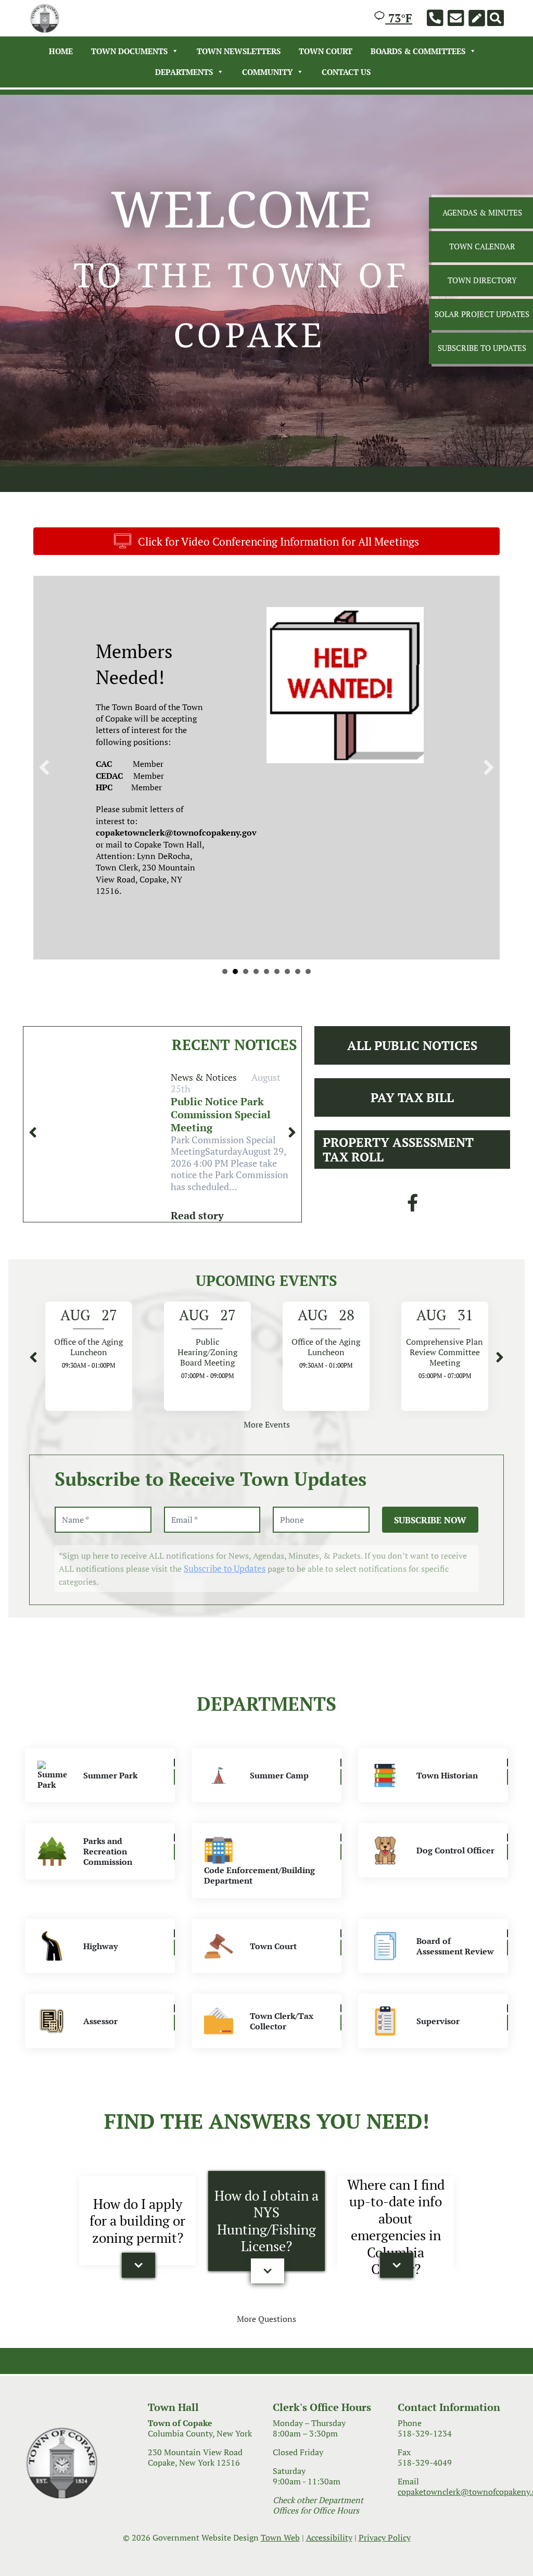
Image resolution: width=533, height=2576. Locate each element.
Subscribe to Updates (225, 1766)
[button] (138, 2462)
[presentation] (33, 1329)
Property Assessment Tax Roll (398, 1346)
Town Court (326, 51)
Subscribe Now (430, 1717)
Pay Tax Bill (412, 1294)
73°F (399, 18)
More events (267, 1621)
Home (61, 51)
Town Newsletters (239, 51)
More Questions (266, 2516)
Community (267, 72)
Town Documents (129, 51)
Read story (197, 1412)
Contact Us (346, 72)
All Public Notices (412, 1242)
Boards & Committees (418, 51)
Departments (184, 72)
